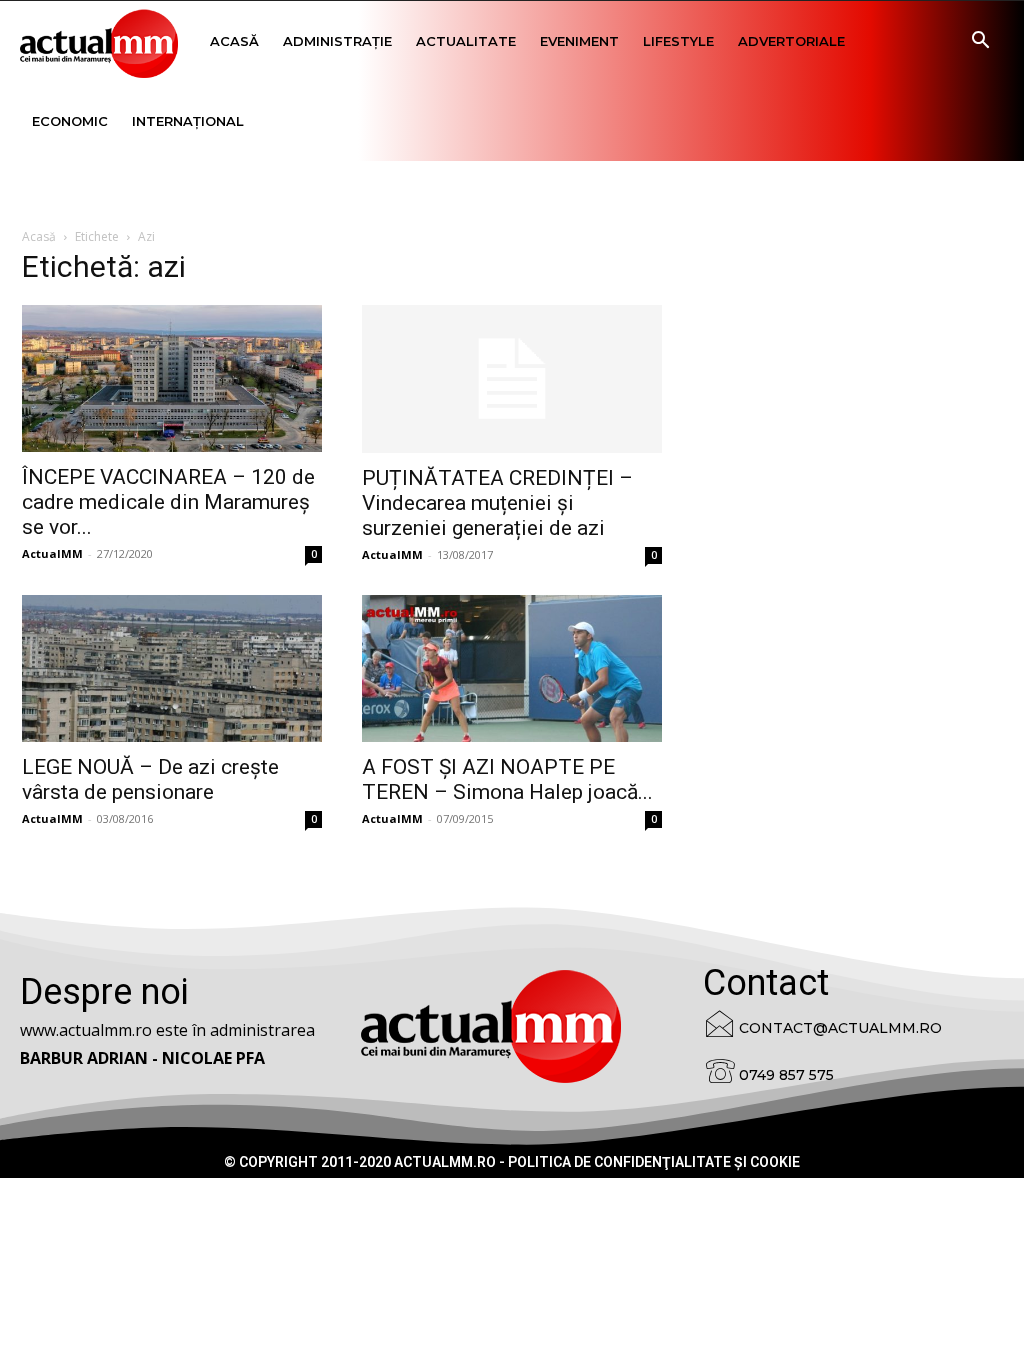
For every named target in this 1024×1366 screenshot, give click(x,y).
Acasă (234, 41)
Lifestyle (678, 41)
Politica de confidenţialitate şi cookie (654, 1162)
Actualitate (466, 41)
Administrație (337, 41)
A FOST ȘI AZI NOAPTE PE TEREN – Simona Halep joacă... (507, 779)
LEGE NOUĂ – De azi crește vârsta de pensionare (150, 779)
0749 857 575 (786, 1075)
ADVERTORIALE (791, 41)
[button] (980, 42)
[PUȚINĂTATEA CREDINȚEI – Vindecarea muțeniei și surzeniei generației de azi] (512, 379)
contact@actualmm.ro (840, 1028)
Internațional (188, 121)
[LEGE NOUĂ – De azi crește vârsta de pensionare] (172, 668)
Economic (70, 121)
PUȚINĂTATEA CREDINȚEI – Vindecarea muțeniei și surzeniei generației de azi (497, 503)
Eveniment (579, 41)
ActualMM (52, 553)
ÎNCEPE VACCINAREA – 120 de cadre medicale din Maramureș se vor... (168, 502)
